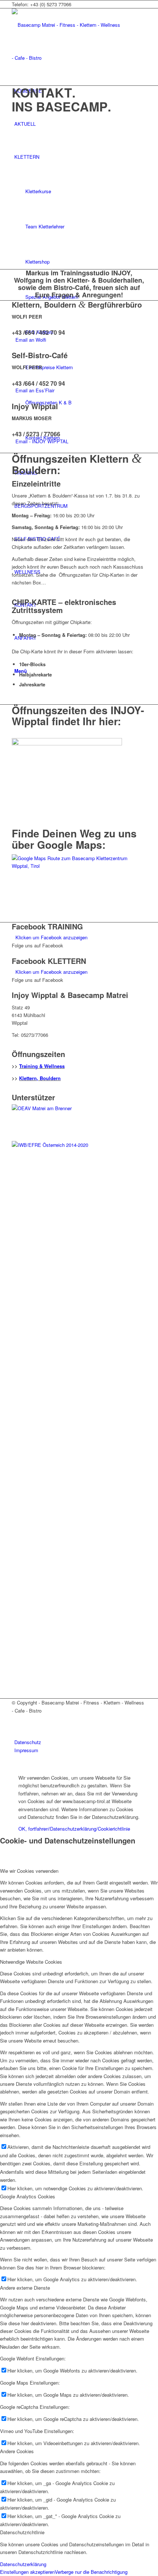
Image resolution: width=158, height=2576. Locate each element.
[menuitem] (80, 1742)
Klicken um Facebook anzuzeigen (51, 937)
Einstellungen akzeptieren (27, 2572)
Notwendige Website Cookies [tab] (31, 1962)
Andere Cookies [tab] (17, 2451)
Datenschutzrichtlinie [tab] (22, 2532)
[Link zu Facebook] (16, 1718)
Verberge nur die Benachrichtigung (91, 2572)
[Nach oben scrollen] (2, 1765)
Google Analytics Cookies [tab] (28, 2196)
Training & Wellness (42, 1066)
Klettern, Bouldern (40, 1078)
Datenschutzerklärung (23, 2564)
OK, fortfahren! (34, 1829)
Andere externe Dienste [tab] (25, 2288)
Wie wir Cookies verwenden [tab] (29, 1871)
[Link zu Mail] (16, 1727)
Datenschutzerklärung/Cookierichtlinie (90, 1829)
